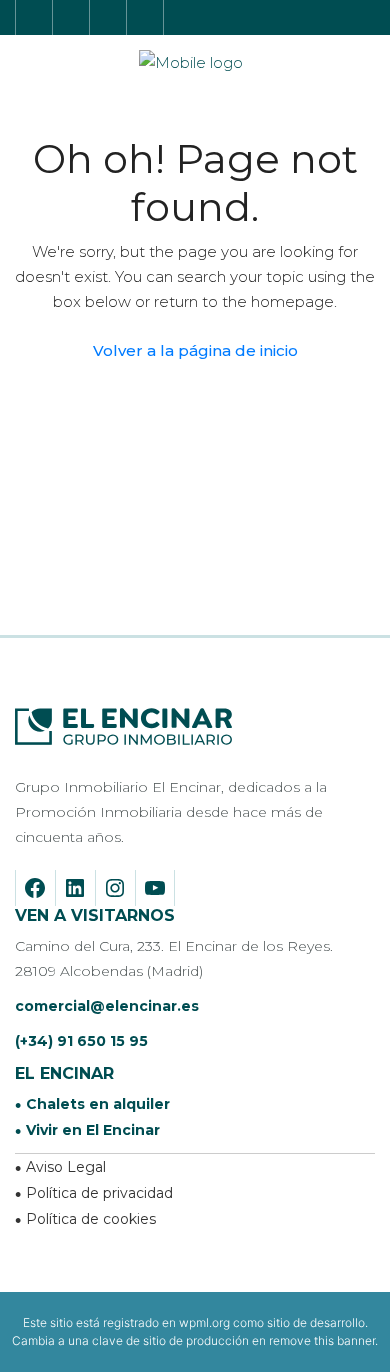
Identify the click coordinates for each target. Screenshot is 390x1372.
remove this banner (322, 1340)
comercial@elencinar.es (107, 1006)
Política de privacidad (99, 1193)
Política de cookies (91, 1219)
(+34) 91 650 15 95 (81, 1041)
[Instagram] (110, 888)
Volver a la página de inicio (195, 350)
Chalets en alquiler (98, 1104)
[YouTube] (150, 888)
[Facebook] (30, 888)
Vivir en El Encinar (93, 1130)
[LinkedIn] (70, 888)
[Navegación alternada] (366, 16)
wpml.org (204, 1322)
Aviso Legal (66, 1167)
